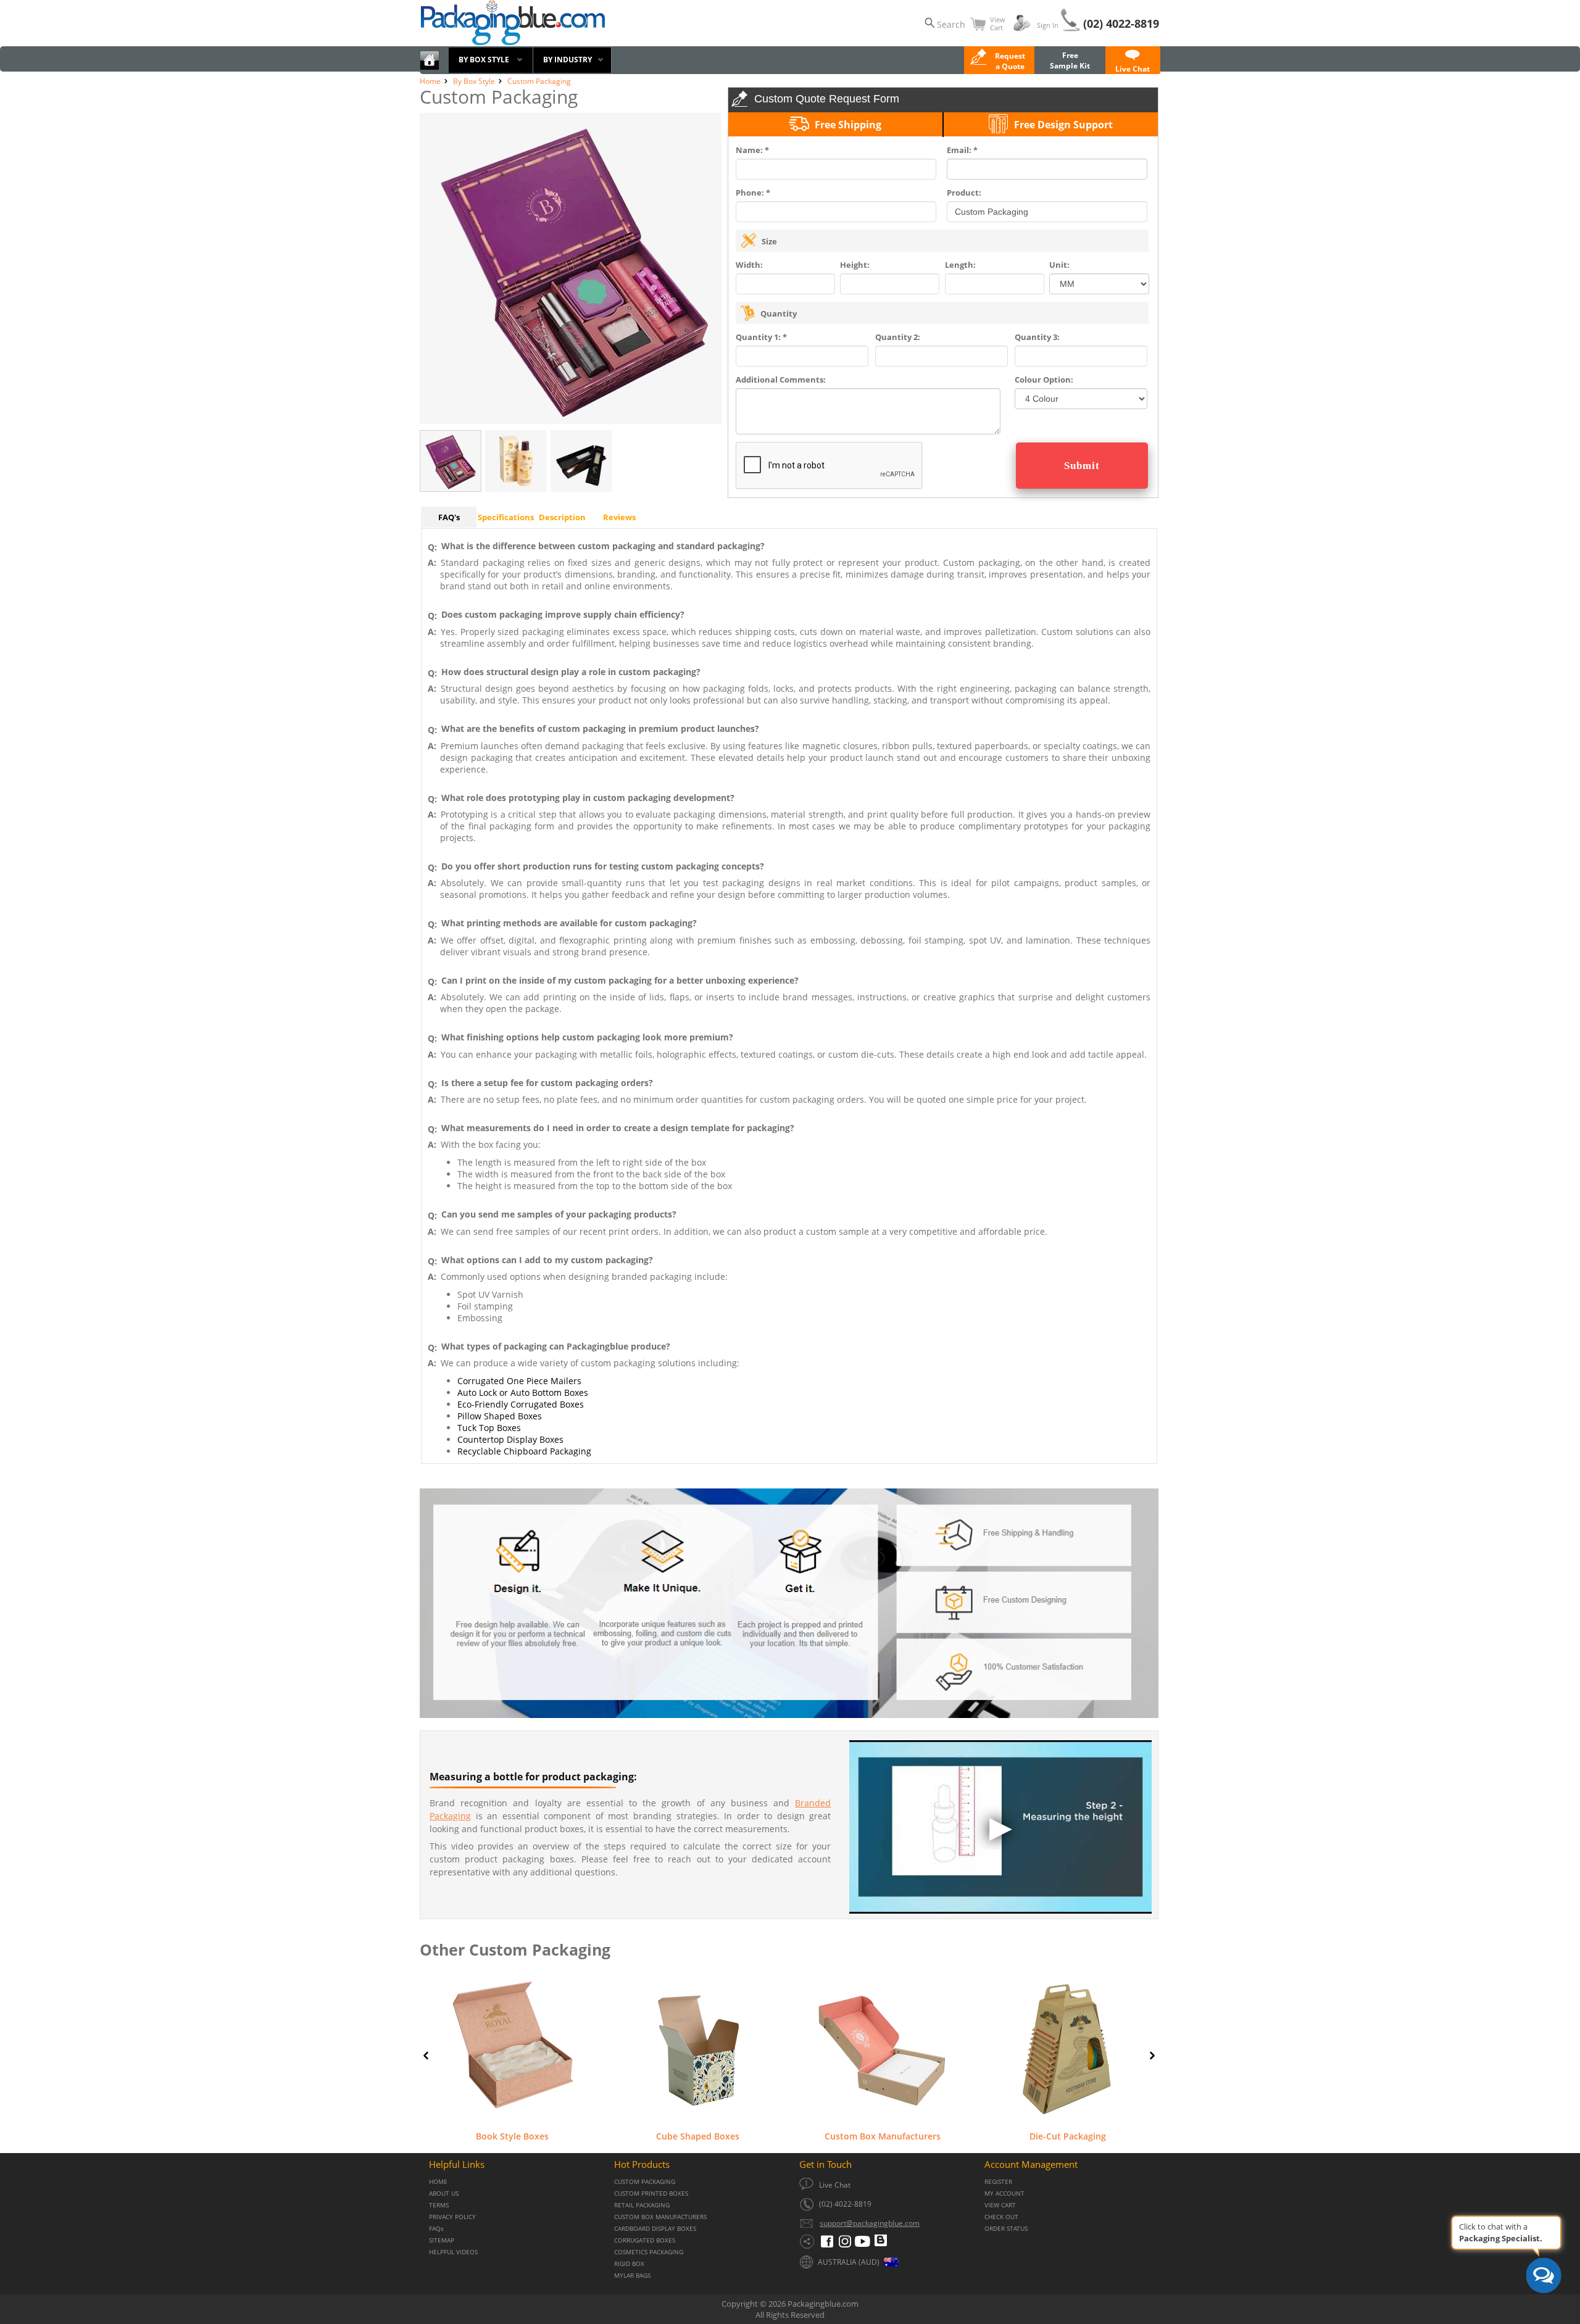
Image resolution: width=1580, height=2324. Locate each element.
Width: (749, 265)
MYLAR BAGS (632, 2276)
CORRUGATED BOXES (645, 2240)
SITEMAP (442, 2240)
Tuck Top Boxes (489, 1428)
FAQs (436, 2229)
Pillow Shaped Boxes (500, 1416)
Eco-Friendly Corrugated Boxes (521, 1404)
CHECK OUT (1001, 2217)
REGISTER (998, 2182)
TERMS (439, 2205)
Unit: (1059, 265)
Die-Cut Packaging (1068, 2136)
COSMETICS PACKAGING (649, 2252)
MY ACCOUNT (1004, 2193)
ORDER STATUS (1006, 2229)
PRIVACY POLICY (452, 2217)
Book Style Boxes (512, 2136)
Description (562, 517)
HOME (438, 2182)
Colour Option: (1044, 380)
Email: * (962, 150)
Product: (964, 193)
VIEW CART (1000, 2205)
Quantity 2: (898, 337)
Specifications (505, 517)
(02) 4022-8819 (1121, 23)
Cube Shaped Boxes (698, 2136)
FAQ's (449, 517)
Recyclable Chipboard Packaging (524, 1451)
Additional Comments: (781, 380)
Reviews (619, 517)
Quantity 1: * (761, 337)
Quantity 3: (1037, 337)
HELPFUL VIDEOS (453, 2252)
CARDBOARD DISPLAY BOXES (655, 2229)
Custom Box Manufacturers (883, 2136)
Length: (960, 265)
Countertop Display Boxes (510, 1439)
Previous (426, 2056)
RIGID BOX (629, 2264)
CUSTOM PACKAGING (645, 2182)
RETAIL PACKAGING (642, 2205)
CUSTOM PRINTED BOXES (651, 2193)
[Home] (430, 68)
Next (1152, 2056)
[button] (1133, 64)
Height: (855, 265)
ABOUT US (444, 2193)
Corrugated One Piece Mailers (519, 1381)
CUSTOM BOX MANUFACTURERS (660, 2217)
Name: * (752, 150)
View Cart (998, 23)
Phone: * (753, 193)
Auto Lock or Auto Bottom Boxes (523, 1392)
